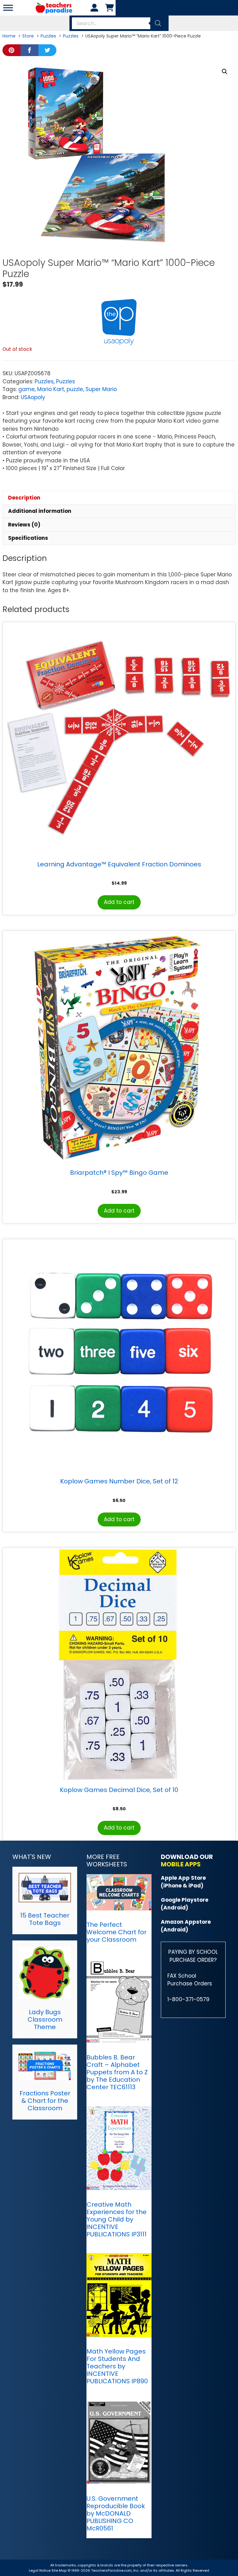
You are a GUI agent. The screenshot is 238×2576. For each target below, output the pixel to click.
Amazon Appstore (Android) (186, 1926)
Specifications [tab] (28, 538)
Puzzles (44, 381)
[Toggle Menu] (8, 8)
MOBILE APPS (181, 1864)
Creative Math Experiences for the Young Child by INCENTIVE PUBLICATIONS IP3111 (117, 2219)
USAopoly (33, 397)
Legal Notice (40, 2570)
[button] (225, 72)
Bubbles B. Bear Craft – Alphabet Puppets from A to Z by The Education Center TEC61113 (117, 2072)
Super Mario (101, 389)
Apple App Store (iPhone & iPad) (183, 1882)
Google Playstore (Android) (185, 1904)
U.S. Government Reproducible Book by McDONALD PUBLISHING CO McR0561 (116, 2513)
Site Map (59, 2570)
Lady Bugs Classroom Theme (45, 2019)
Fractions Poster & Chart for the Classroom (45, 2101)
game (26, 389)
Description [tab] (24, 498)
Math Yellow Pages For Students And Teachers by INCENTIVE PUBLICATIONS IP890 (117, 2366)
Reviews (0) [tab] (24, 525)
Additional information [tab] (40, 511)
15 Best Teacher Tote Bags (45, 1919)
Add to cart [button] (119, 902)
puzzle (75, 389)
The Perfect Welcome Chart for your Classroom (117, 1932)
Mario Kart (51, 389)
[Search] (158, 23)
